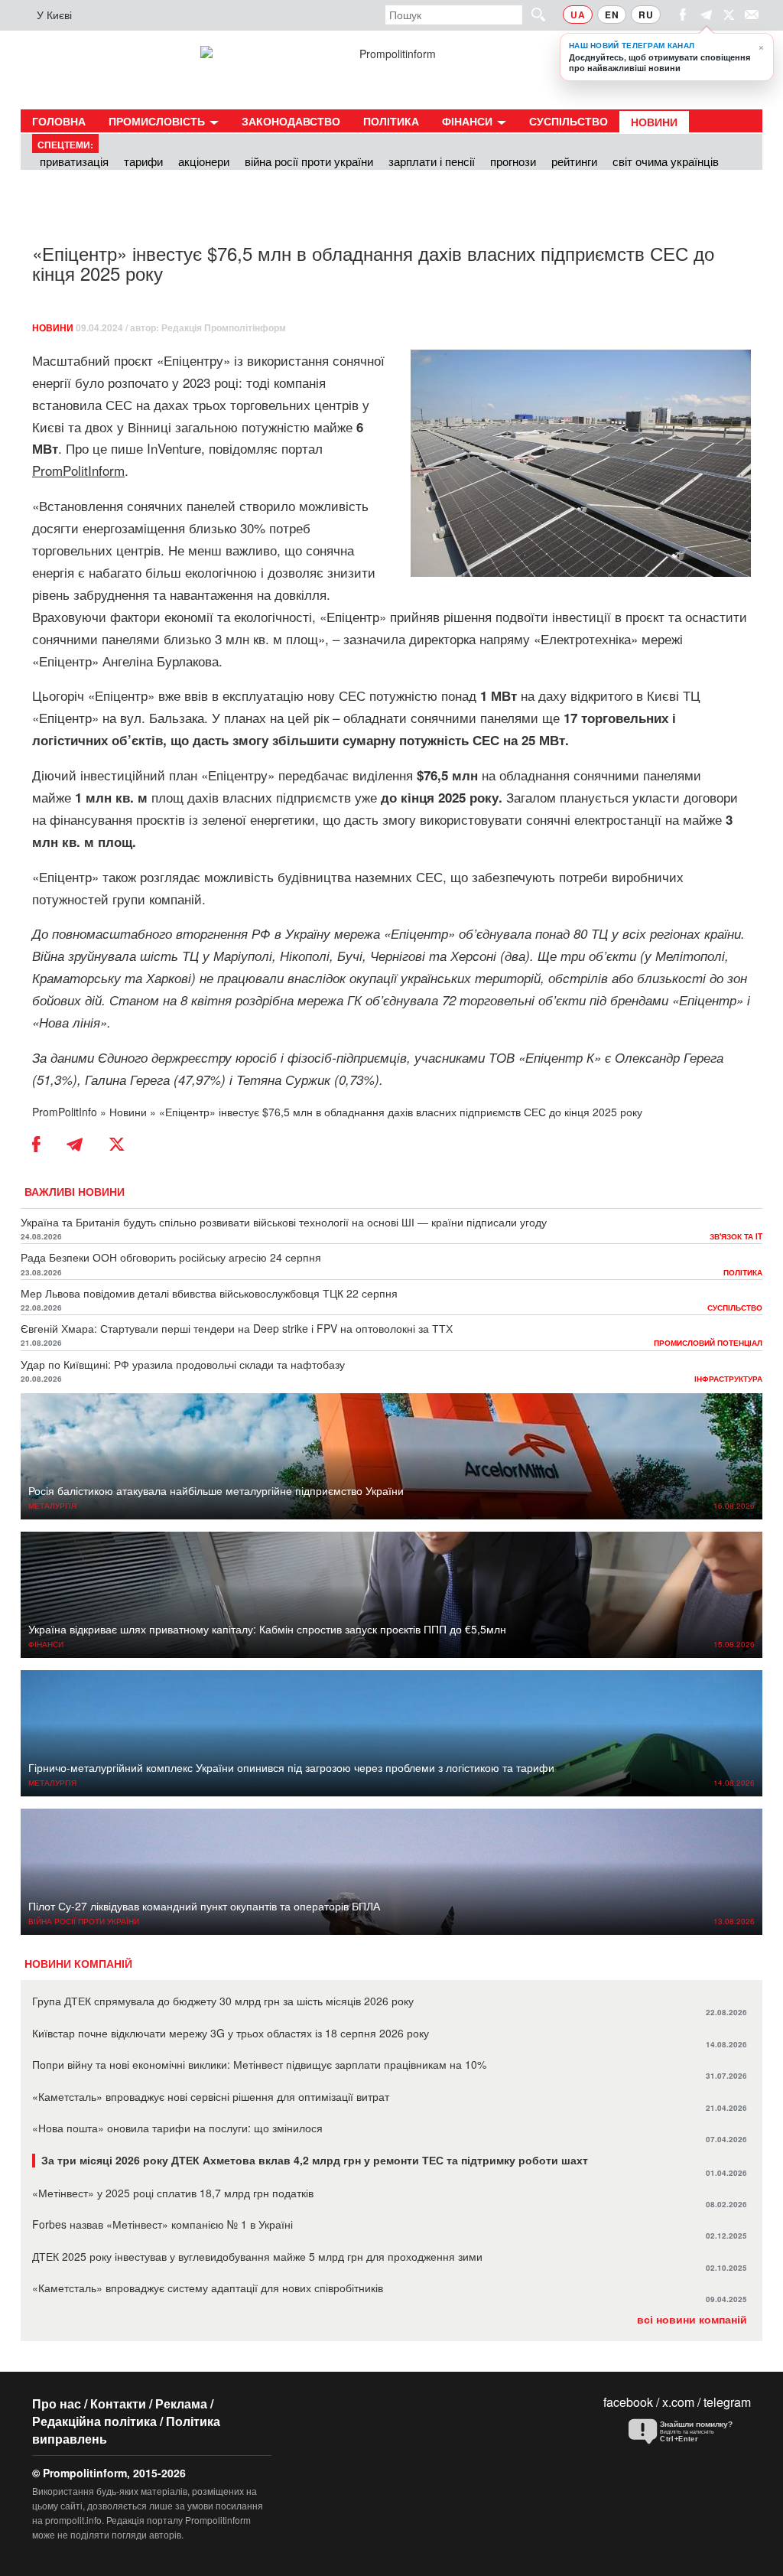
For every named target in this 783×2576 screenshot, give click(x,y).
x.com (678, 2402)
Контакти (118, 2403)
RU (646, 15)
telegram (727, 2402)
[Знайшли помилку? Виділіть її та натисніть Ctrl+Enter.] (686, 2432)
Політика (391, 121)
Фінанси (469, 121)
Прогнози (513, 161)
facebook (628, 2402)
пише (127, 448)
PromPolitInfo (65, 1112)
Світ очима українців (666, 161)
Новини (654, 122)
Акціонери (204, 161)
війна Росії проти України (309, 161)
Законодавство (291, 121)
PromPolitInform (78, 470)
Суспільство (569, 121)
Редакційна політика (94, 2421)
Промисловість (158, 121)
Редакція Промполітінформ (224, 327)
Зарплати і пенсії (432, 161)
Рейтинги (574, 161)
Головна (59, 121)
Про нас (57, 2403)
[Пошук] (531, 14)
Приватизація (74, 161)
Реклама (181, 2403)
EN (612, 15)
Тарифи (143, 161)
